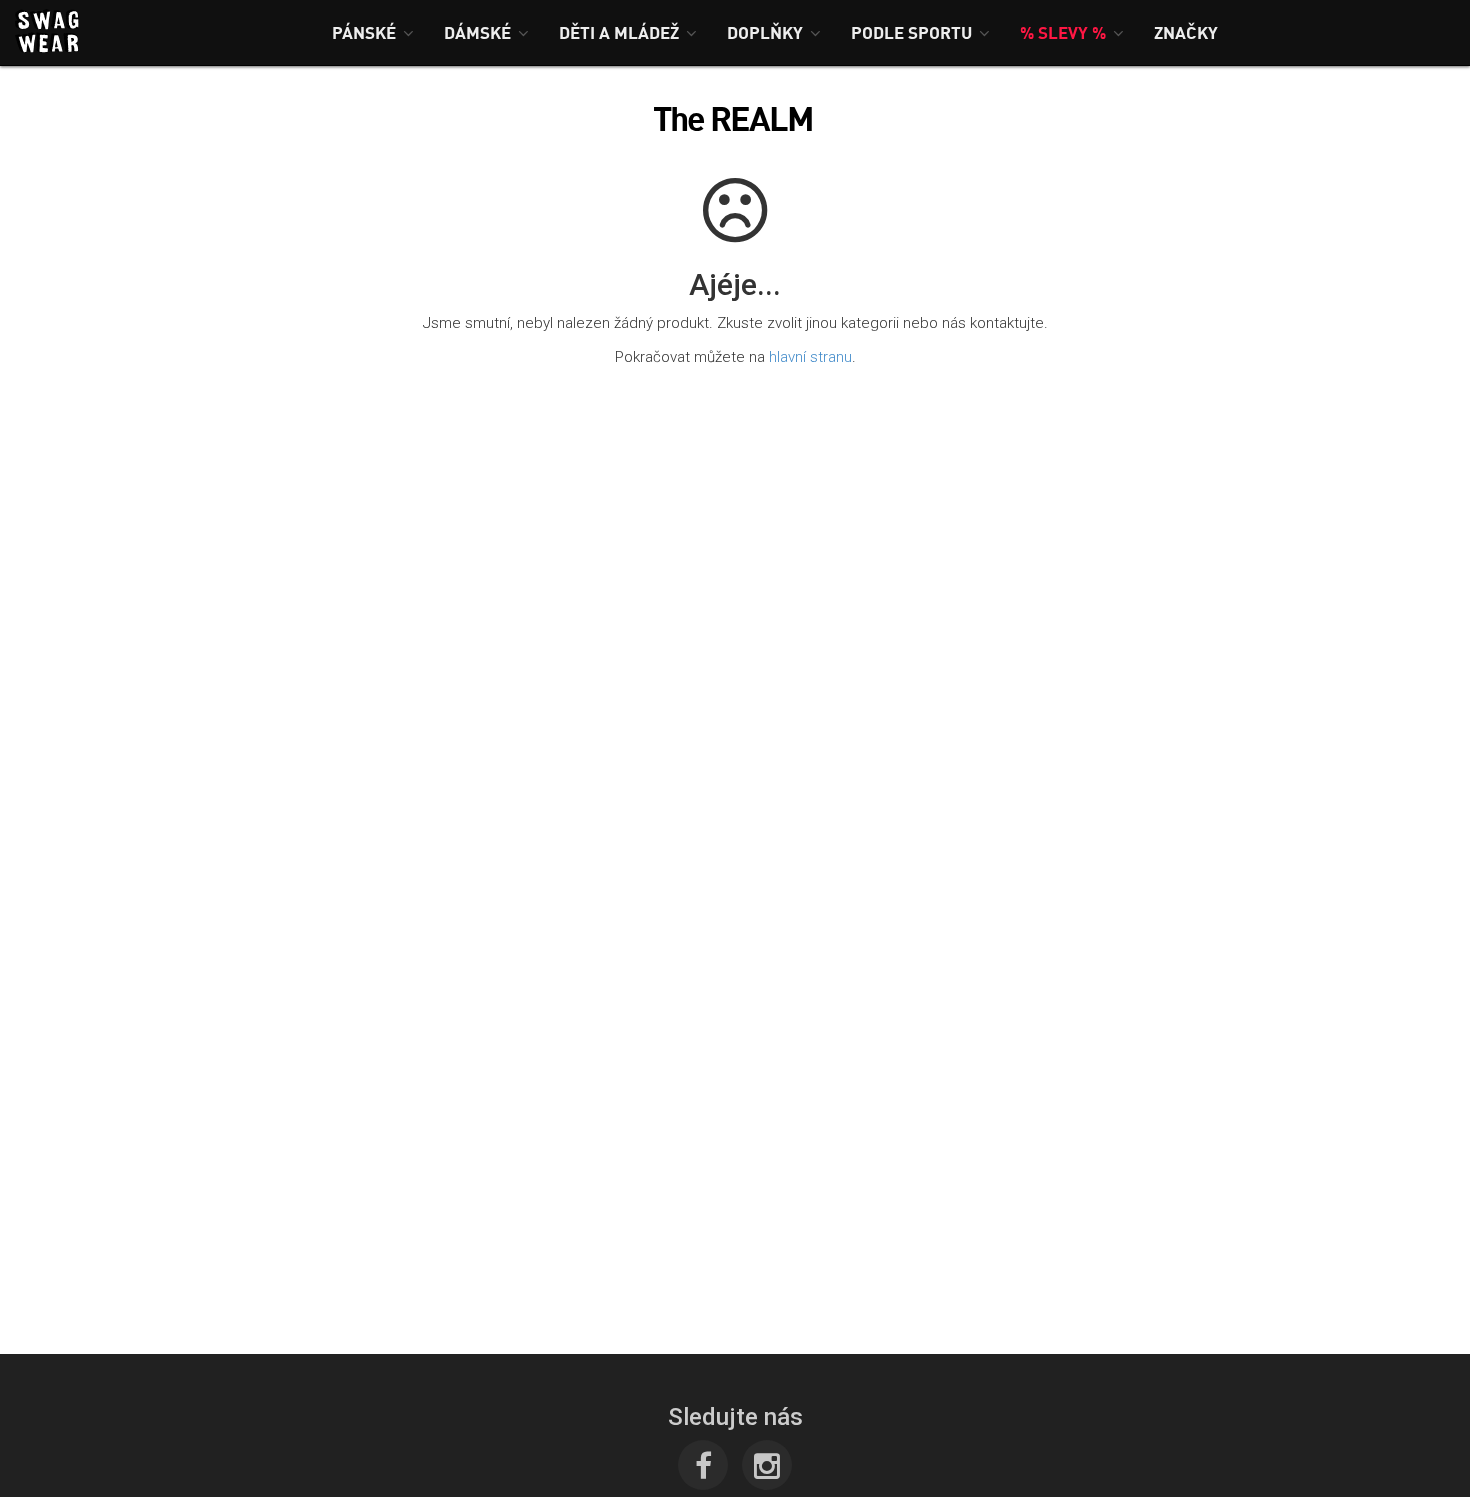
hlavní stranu (810, 357)
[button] (373, 32)
